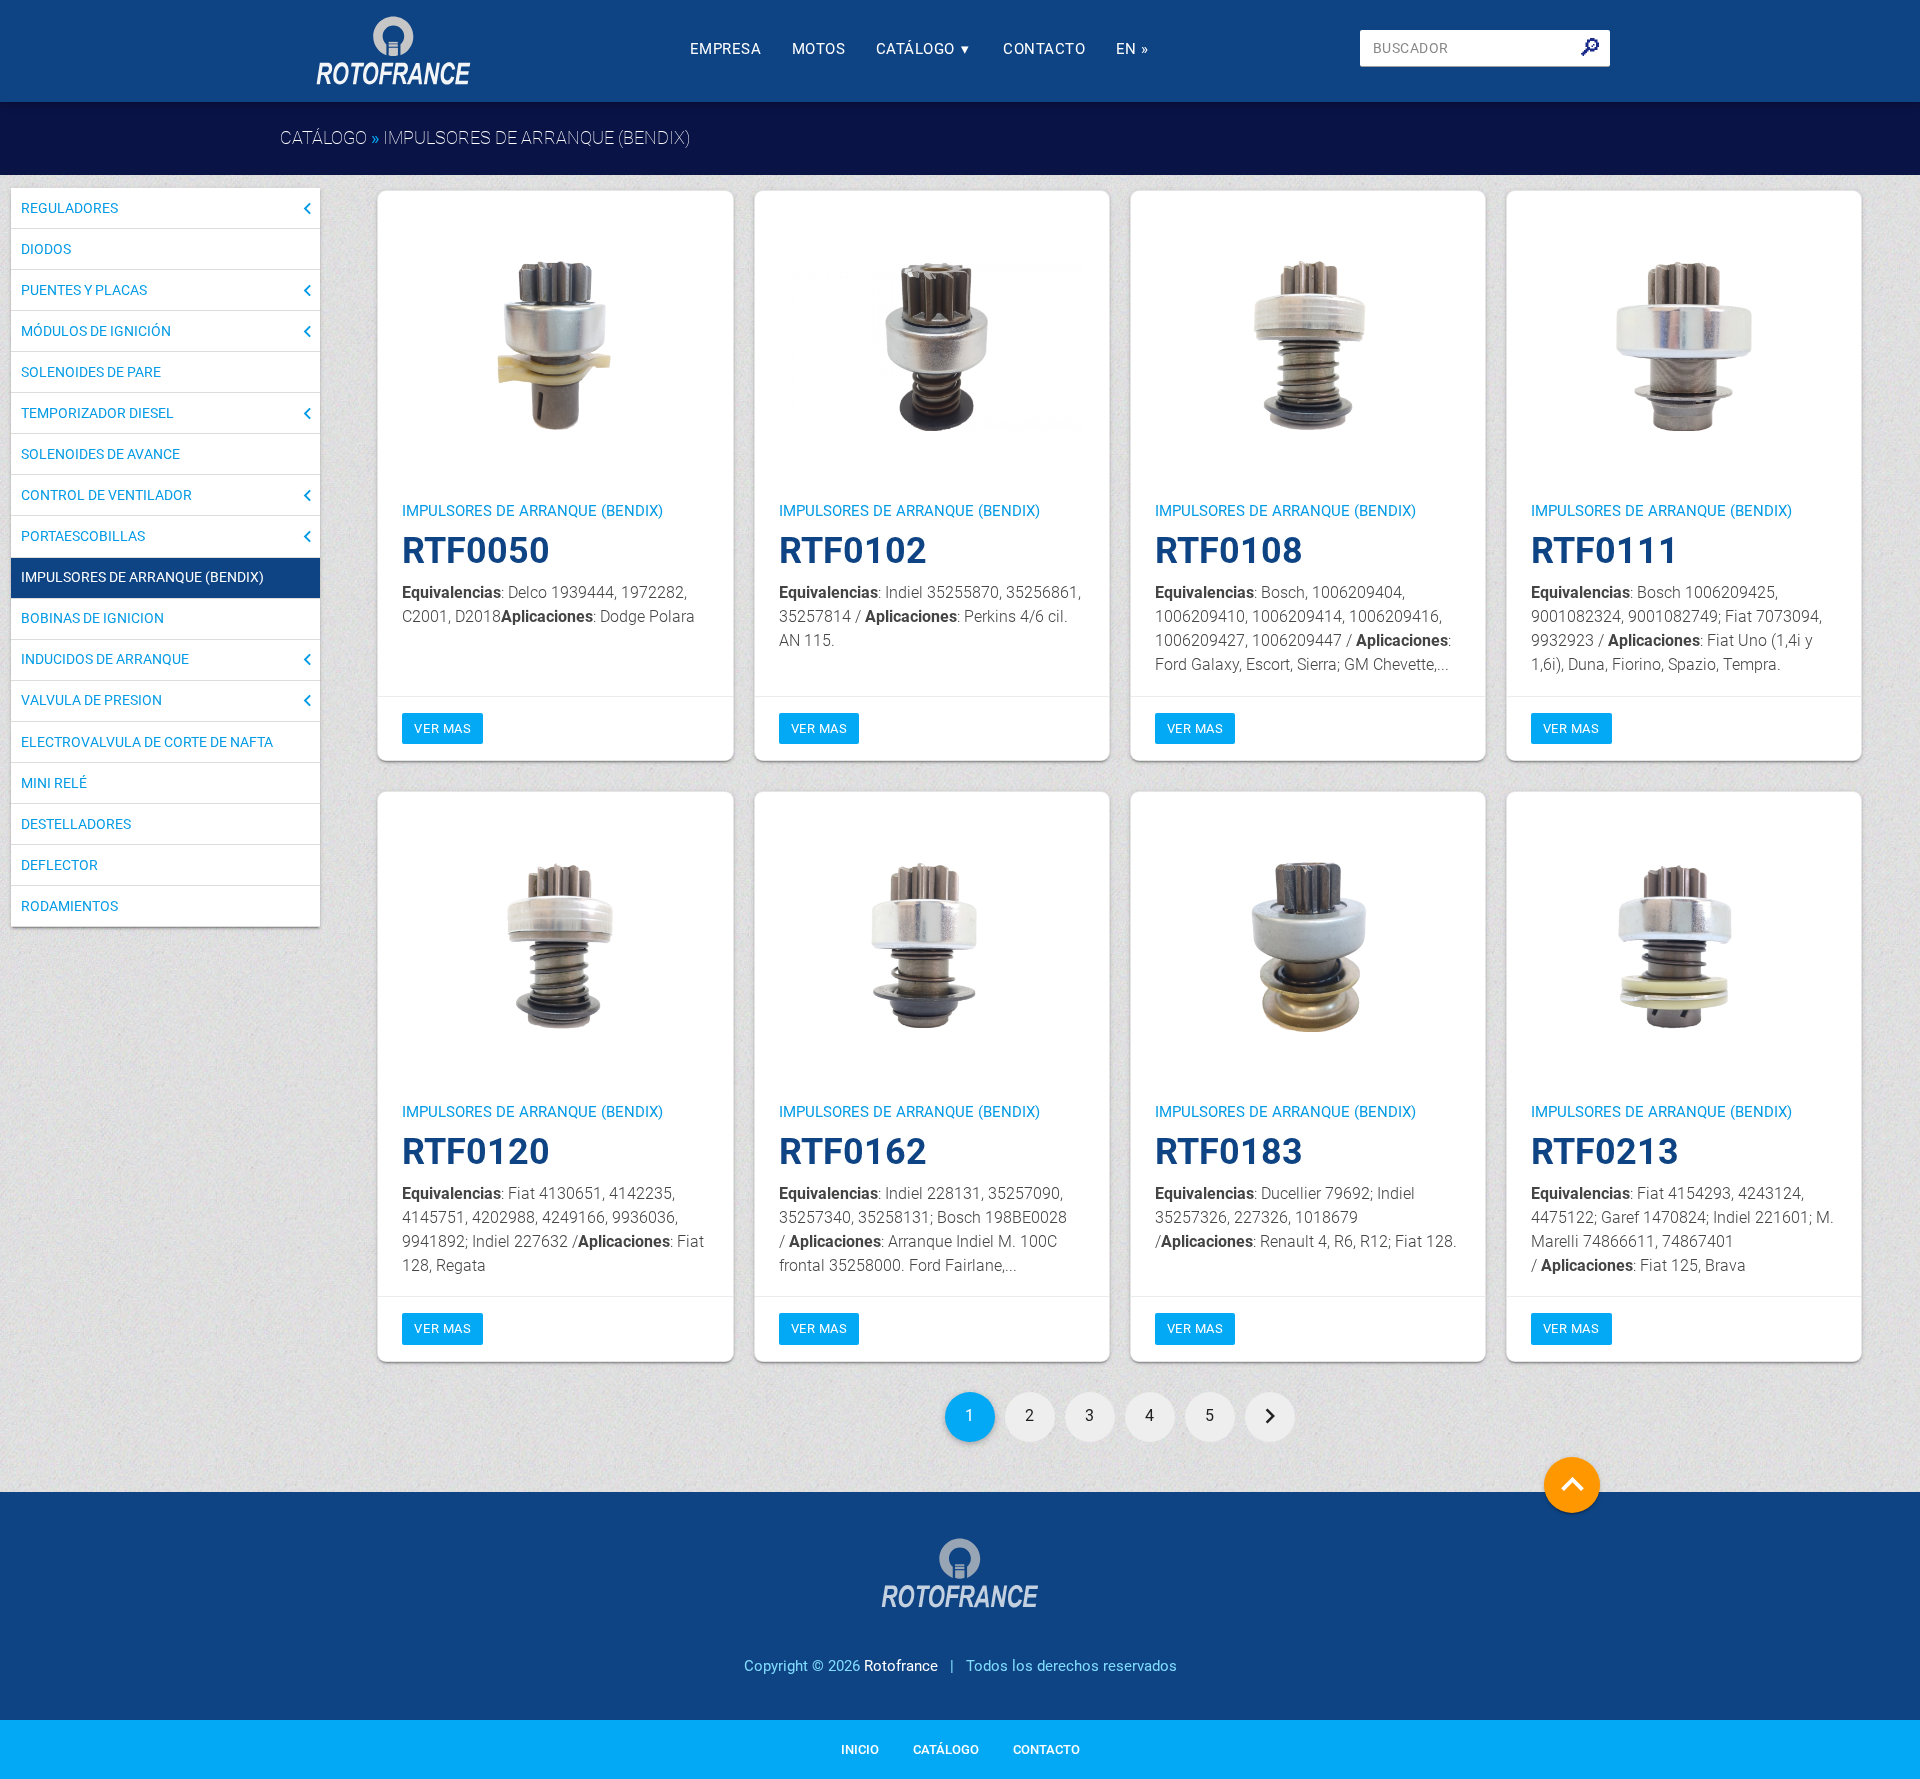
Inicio (860, 1749)
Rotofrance (901, 1666)
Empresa (726, 49)
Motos (819, 49)
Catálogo (923, 49)
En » (1132, 49)
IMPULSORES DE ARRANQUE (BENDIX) (536, 137)
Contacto (1044, 49)
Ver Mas (442, 728)
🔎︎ (1590, 48)
